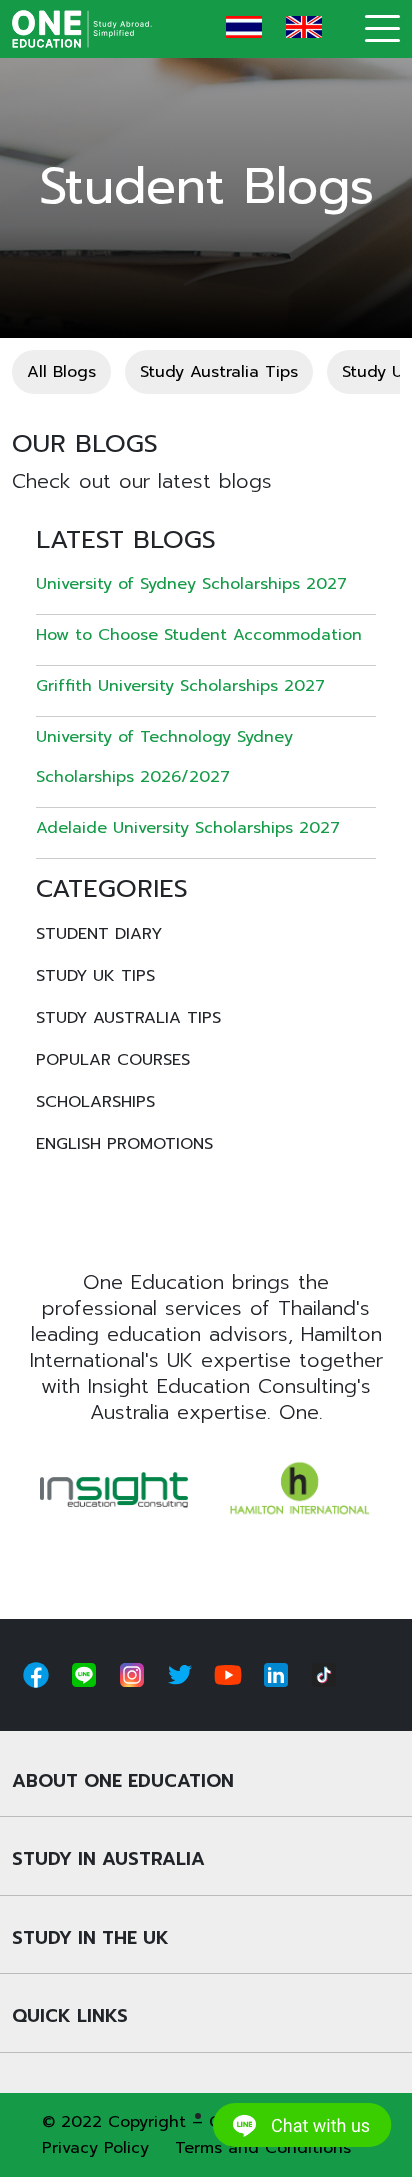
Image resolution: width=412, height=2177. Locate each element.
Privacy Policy (95, 2148)
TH (244, 27)
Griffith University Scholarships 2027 (180, 686)
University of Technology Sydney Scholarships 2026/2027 (164, 757)
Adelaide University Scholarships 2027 (188, 828)
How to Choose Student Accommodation (199, 635)
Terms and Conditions (263, 2148)
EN (304, 27)
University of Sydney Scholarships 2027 (191, 584)
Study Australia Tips (219, 372)
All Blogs (61, 372)
